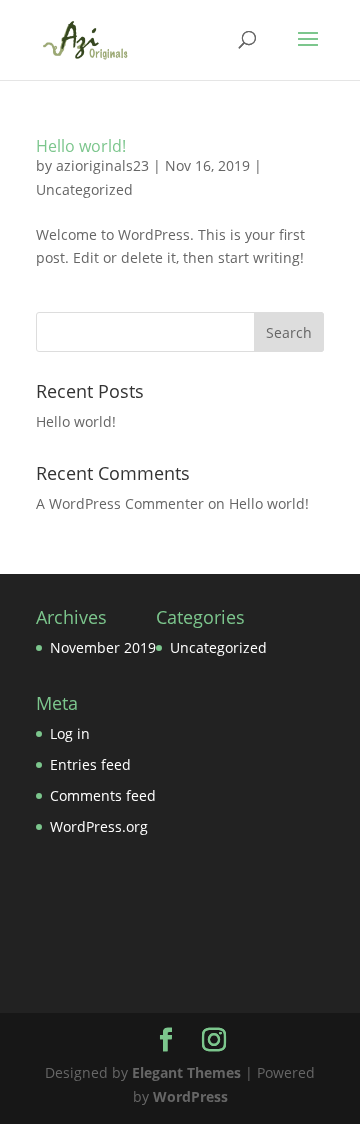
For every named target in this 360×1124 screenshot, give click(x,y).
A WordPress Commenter (120, 503)
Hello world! (81, 146)
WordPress (190, 1096)
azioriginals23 (102, 165)
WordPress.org (99, 826)
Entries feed (90, 764)
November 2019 (103, 647)
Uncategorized (84, 189)
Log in (70, 733)
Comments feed (103, 795)
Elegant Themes (186, 1072)
